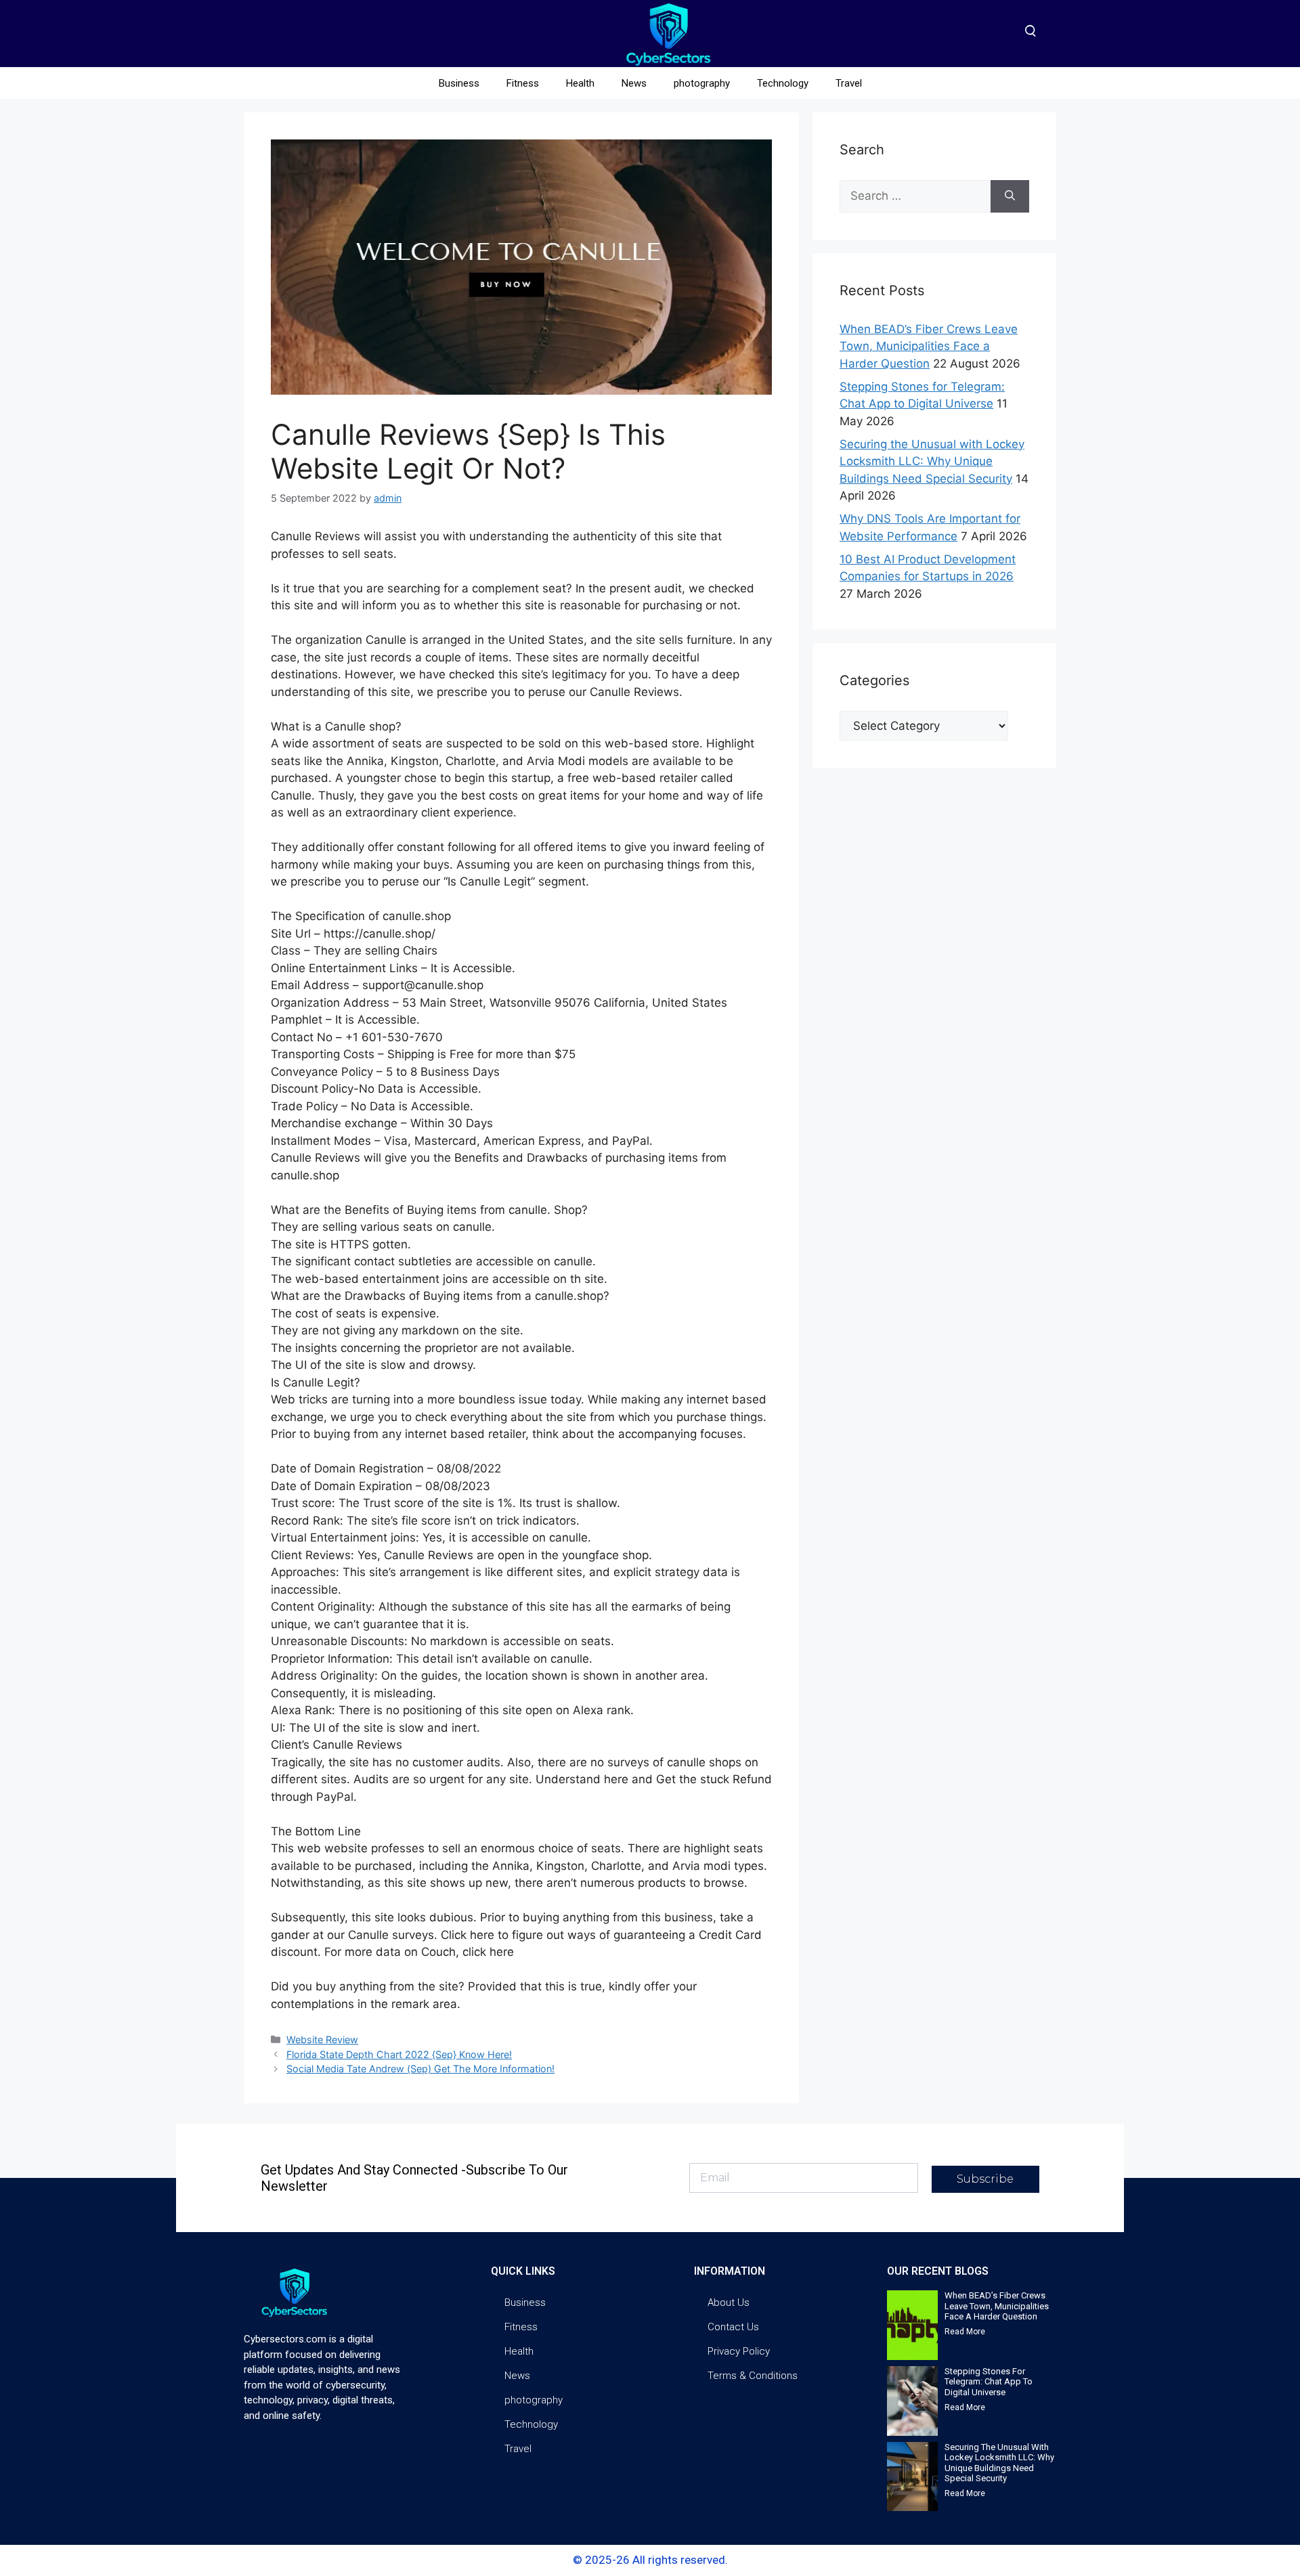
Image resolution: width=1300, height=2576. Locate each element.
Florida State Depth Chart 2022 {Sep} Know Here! (399, 2054)
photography (702, 83)
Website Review (322, 2039)
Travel (849, 83)
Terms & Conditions (753, 2376)
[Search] (1010, 196)
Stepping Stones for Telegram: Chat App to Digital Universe (989, 2382)
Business (459, 83)
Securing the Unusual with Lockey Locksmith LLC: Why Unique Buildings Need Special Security (932, 461)
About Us (729, 2302)
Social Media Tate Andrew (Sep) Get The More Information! (420, 2069)
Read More (965, 2332)
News (634, 83)
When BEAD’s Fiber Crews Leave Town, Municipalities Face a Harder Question (929, 346)
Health (580, 83)
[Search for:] (915, 196)
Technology (783, 83)
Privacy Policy (739, 2351)
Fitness (523, 83)
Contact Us (733, 2327)
